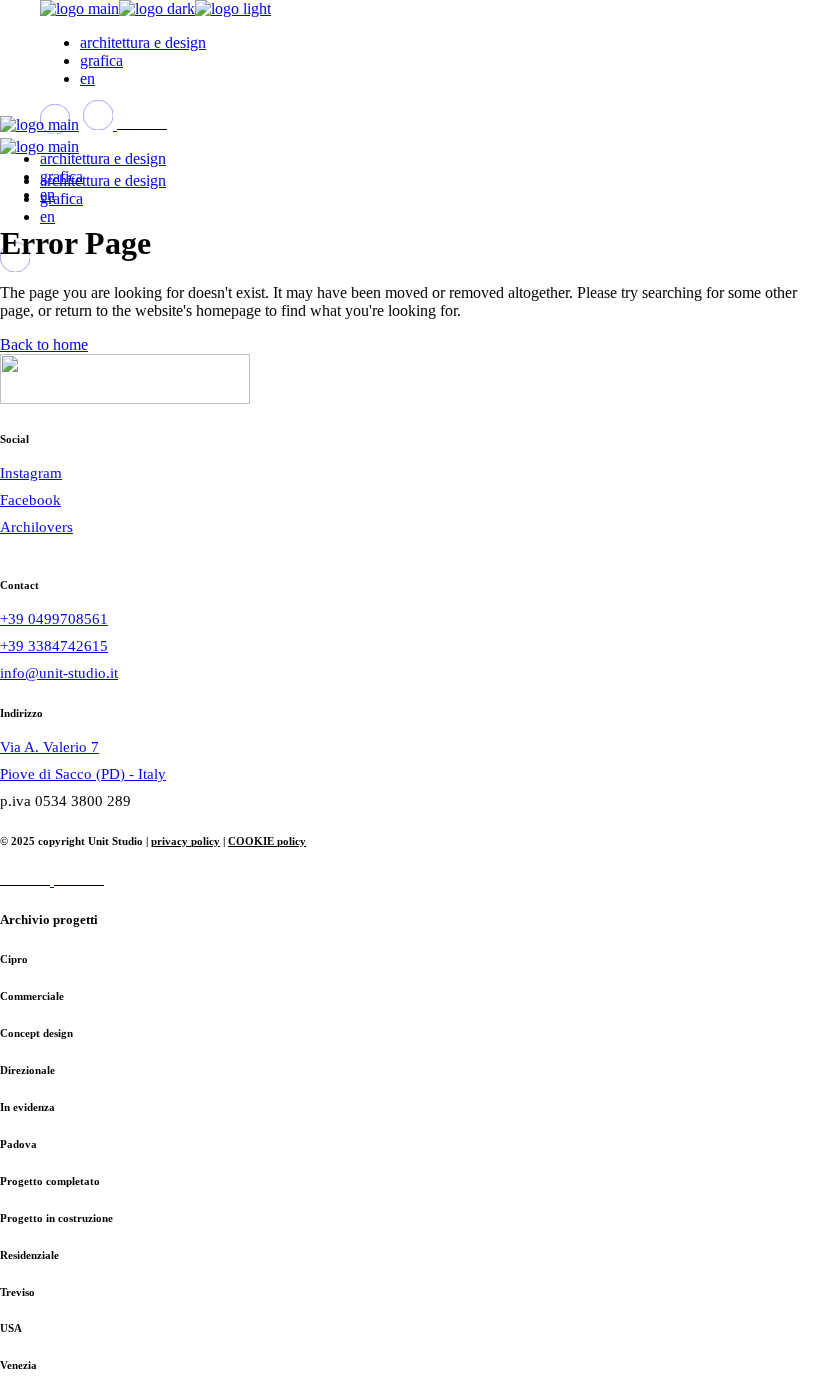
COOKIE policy (267, 841)
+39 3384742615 (54, 646)
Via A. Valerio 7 (49, 747)
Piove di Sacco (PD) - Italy (83, 774)
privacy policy (185, 841)
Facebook (30, 500)
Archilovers (36, 527)
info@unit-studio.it (59, 673)
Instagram (31, 473)
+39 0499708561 (54, 619)
